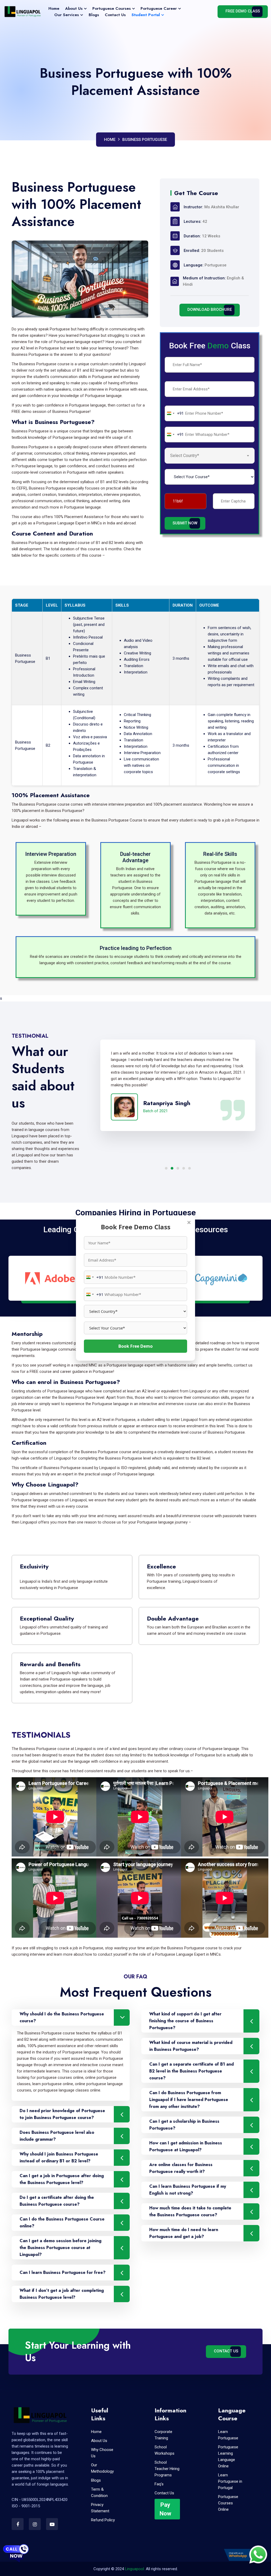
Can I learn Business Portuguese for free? (63, 2272)
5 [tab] (189, 1168)
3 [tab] (178, 1168)
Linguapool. (135, 2569)
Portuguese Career (159, 8)
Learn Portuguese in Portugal (230, 2481)
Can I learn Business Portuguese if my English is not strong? (188, 2190)
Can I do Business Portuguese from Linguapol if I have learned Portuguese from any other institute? (189, 2100)
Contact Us (115, 15)
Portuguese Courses (112, 8)
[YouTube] (52, 2524)
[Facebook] (18, 2524)
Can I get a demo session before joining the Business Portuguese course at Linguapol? (60, 2248)
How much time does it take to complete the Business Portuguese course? (190, 2211)
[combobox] (94, 1277)
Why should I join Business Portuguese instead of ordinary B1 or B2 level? (59, 2157)
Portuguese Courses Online (228, 2503)
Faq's (159, 2484)
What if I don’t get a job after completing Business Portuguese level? (62, 2294)
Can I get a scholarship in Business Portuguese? (184, 2125)
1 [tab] (166, 1168)
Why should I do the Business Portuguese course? (62, 2017)
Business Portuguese (145, 140)
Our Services (67, 15)
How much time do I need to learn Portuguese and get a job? (184, 2233)
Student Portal (146, 15)
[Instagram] (35, 2524)
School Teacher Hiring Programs (167, 2469)
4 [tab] (184, 1168)
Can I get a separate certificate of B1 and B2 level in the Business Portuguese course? (191, 2071)
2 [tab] (172, 1168)
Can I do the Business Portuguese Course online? (62, 2222)
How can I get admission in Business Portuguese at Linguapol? (186, 2146)
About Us (74, 8)
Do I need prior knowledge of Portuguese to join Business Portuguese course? (62, 2114)
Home (54, 8)
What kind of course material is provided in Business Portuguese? (191, 2046)
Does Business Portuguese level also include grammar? (57, 2136)
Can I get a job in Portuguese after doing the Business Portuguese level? (62, 2179)
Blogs (94, 15)
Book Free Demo (135, 1346)
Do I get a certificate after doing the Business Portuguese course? (57, 2201)
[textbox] (189, 456)
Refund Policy (103, 2520)
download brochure (210, 310)
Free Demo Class (243, 11)
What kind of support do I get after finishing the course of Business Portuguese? (185, 2021)
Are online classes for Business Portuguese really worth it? (181, 2168)
